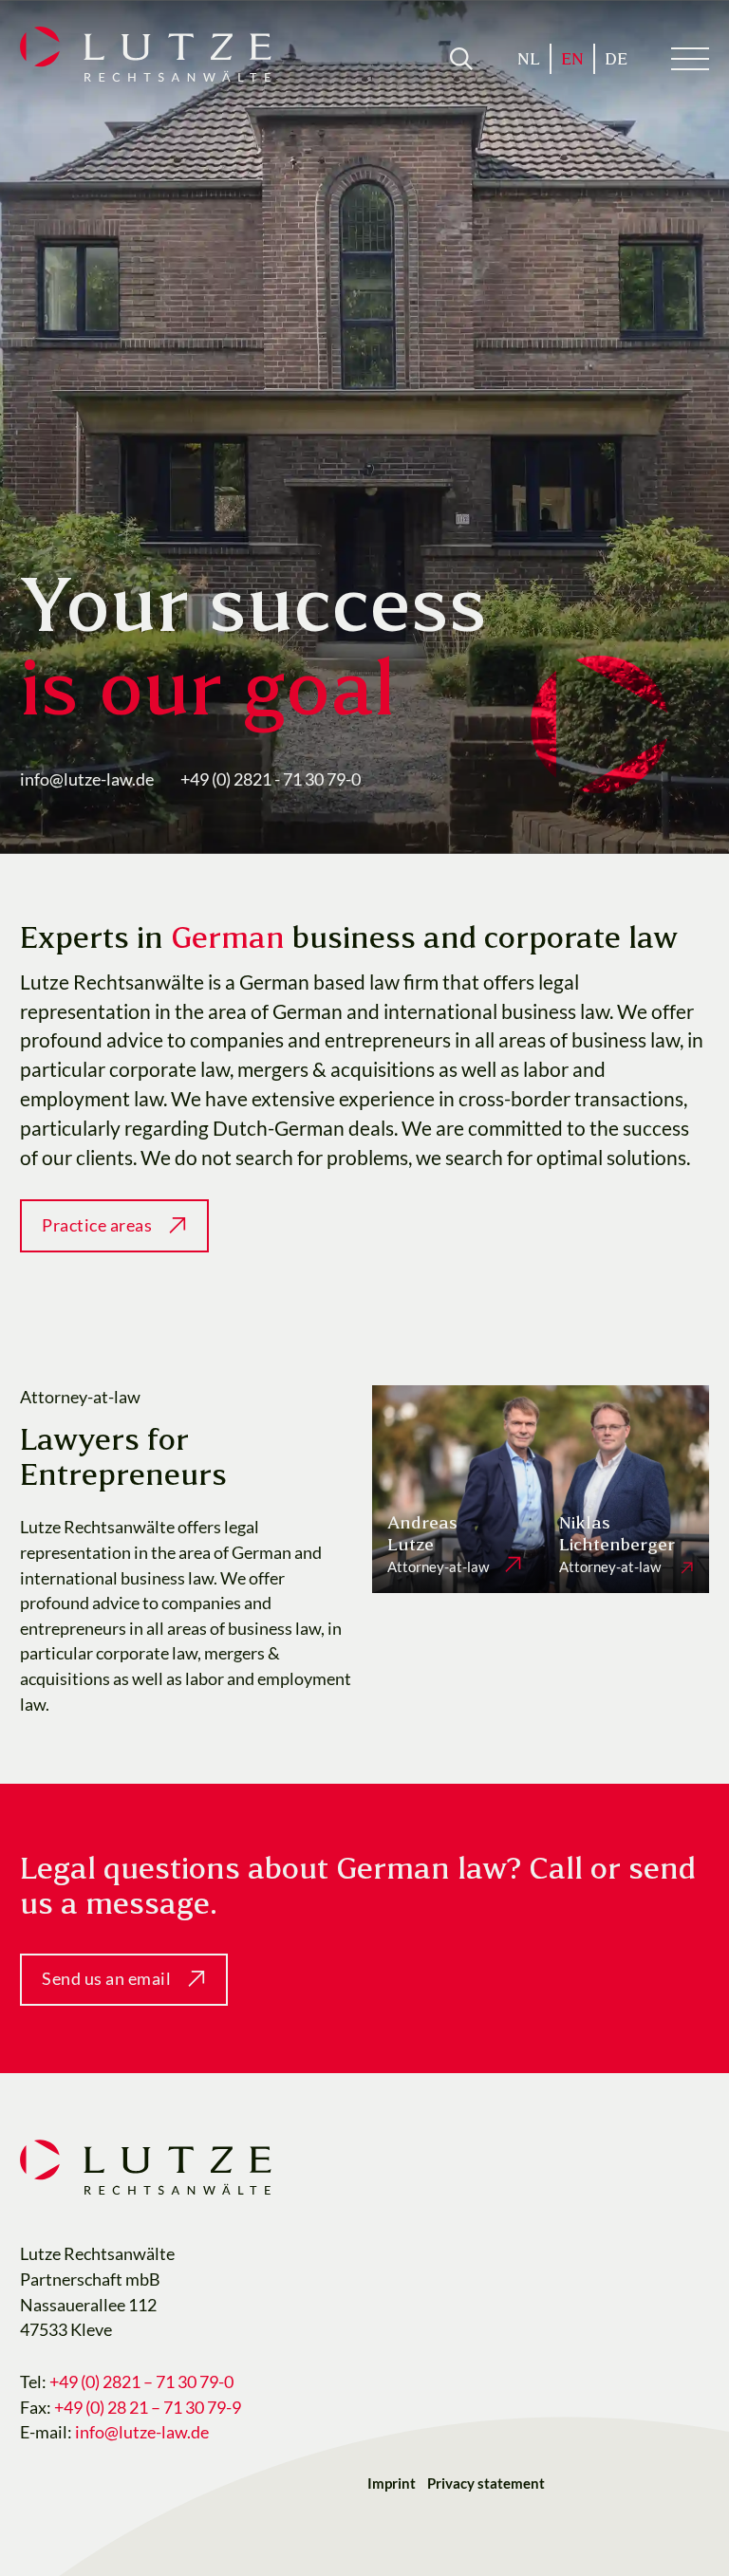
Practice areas (97, 1225)
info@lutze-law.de (87, 779)
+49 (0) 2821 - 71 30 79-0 (271, 779)
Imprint (392, 2483)
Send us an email (106, 1979)
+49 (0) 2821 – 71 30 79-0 (143, 2382)
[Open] (461, 59)
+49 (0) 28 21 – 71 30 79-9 (149, 2408)
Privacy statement (486, 2483)
